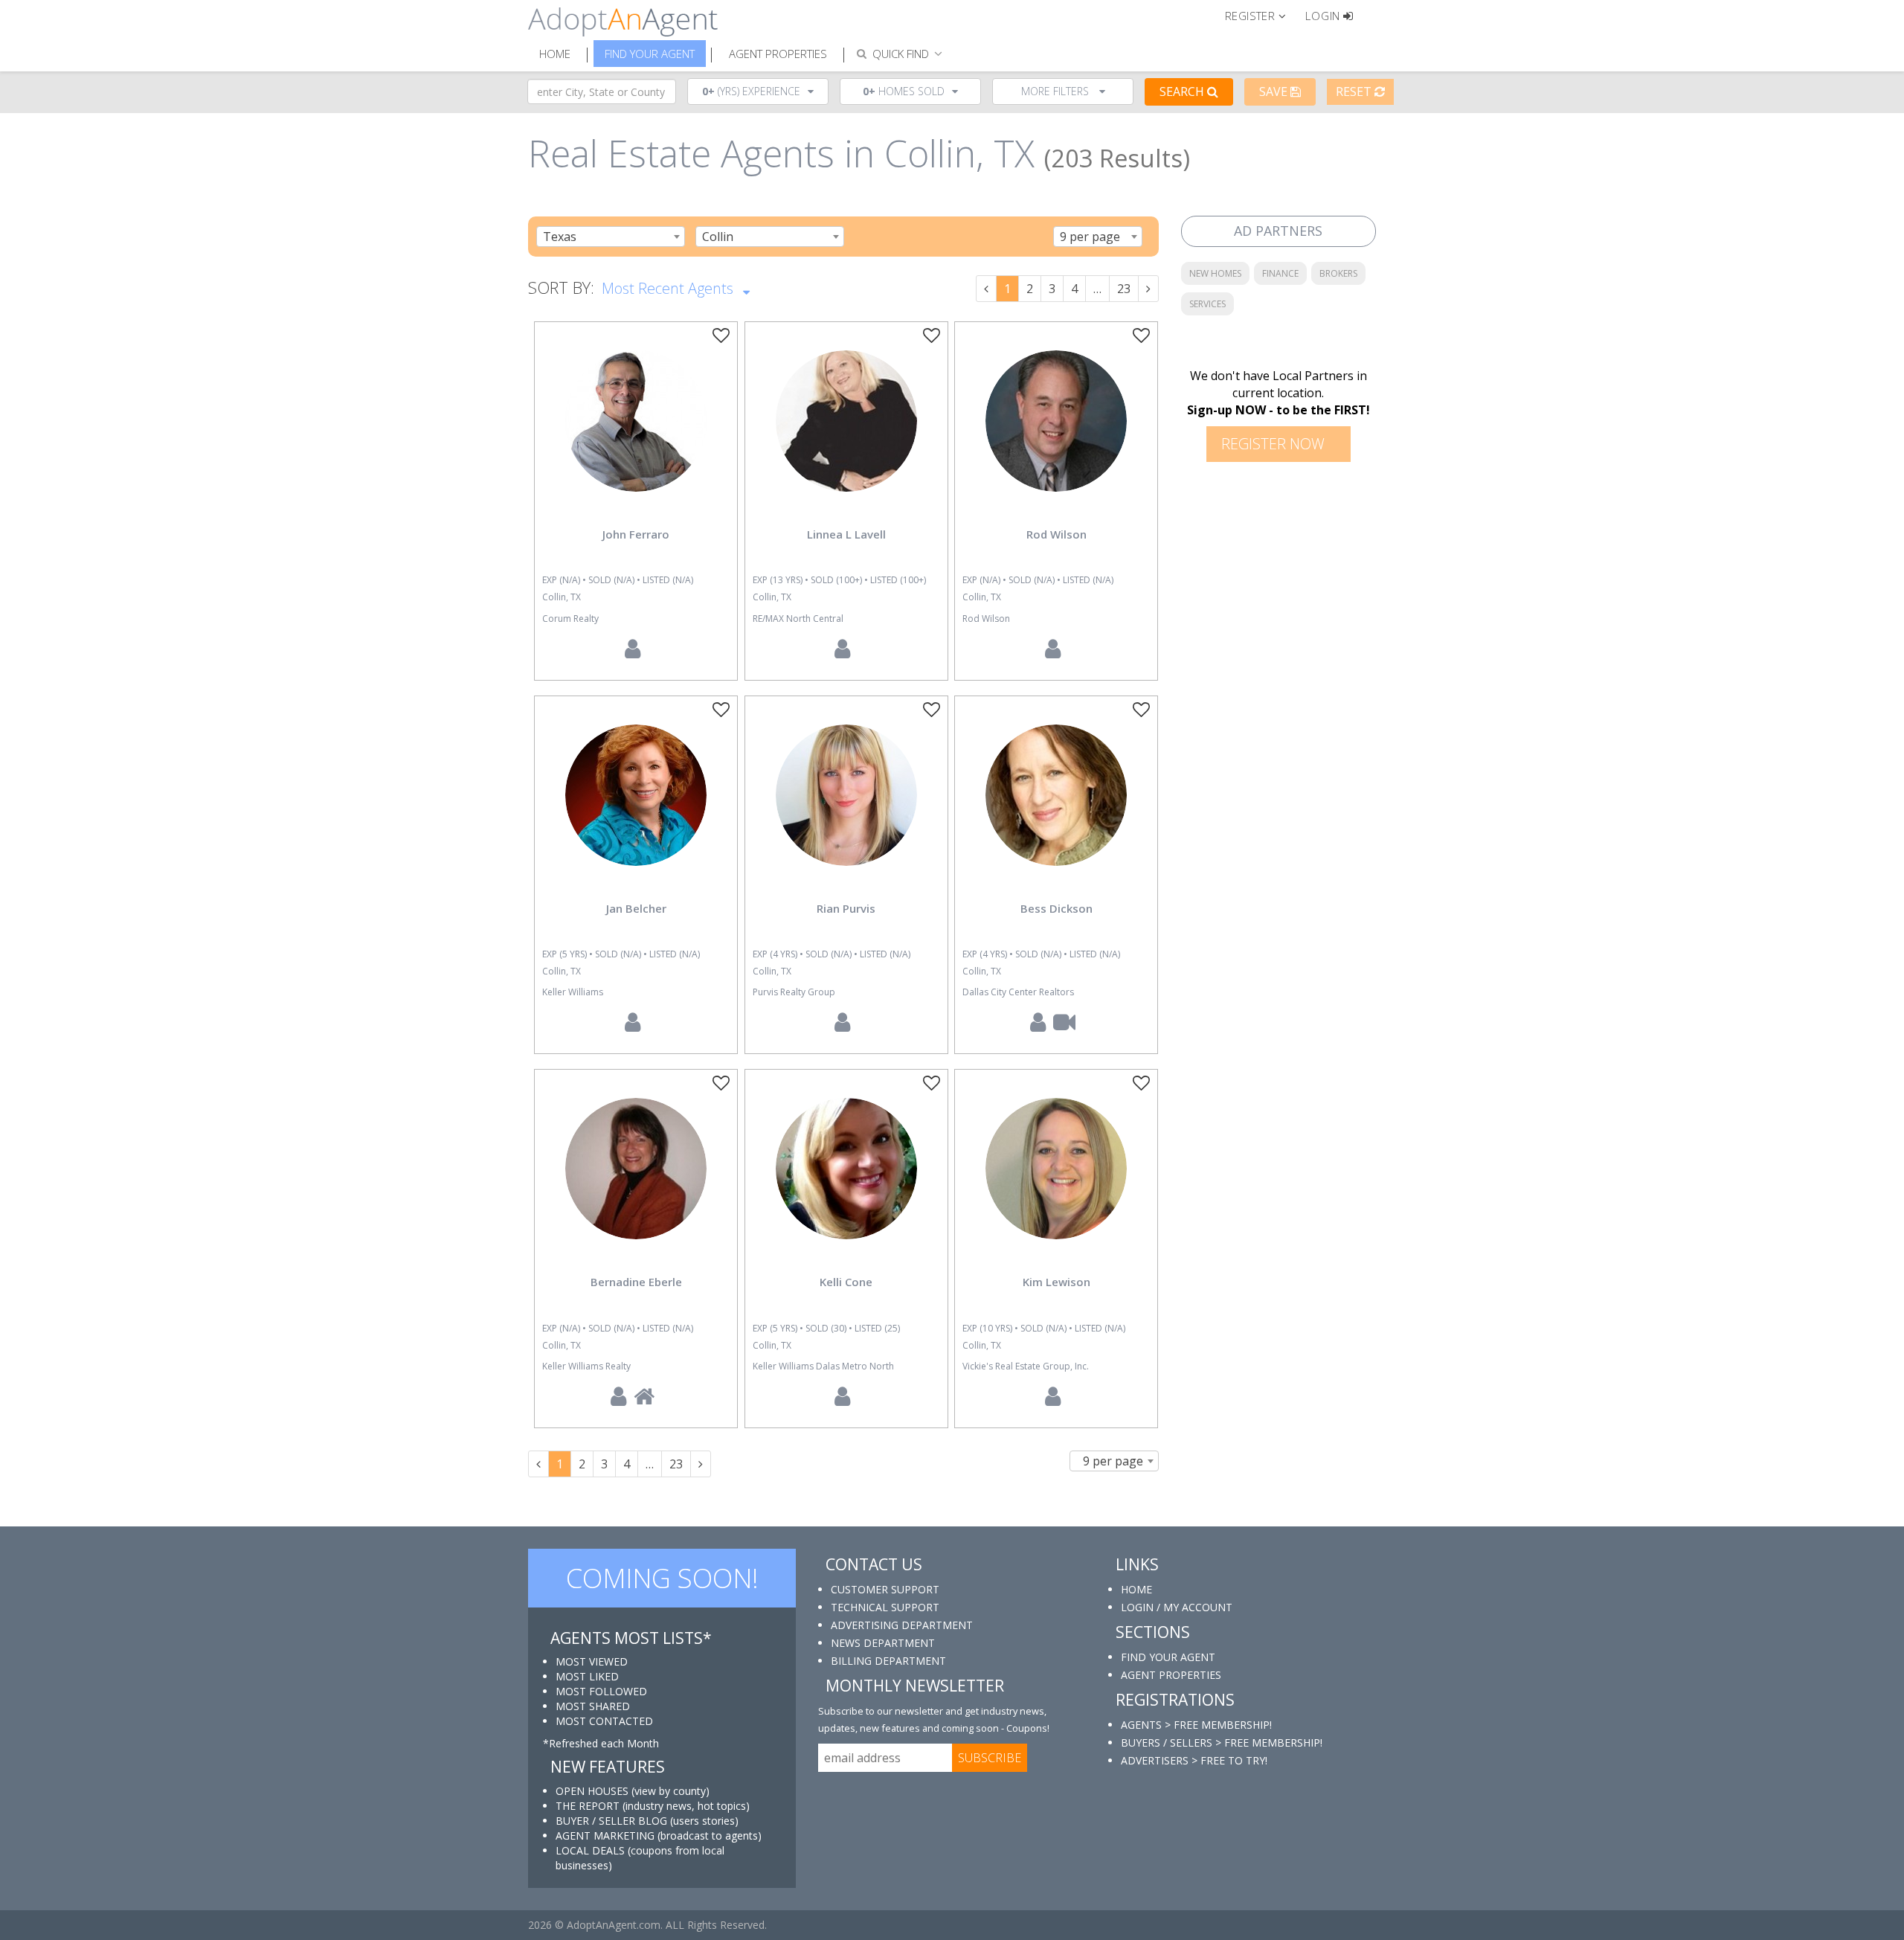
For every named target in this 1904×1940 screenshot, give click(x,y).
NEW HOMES (1215, 273)
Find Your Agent (650, 54)
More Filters (1056, 91)
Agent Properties (778, 54)
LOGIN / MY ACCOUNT (1177, 1607)
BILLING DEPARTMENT (888, 1661)
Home (555, 54)
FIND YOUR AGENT (1168, 1657)
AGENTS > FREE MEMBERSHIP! (1196, 1725)
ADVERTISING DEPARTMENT (902, 1625)
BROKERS (1338, 273)
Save (1275, 91)
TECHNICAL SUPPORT (885, 1607)
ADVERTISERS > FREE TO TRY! (1194, 1760)
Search (1183, 91)
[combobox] (611, 237)
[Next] (1148, 289)
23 (1124, 289)
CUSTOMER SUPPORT (885, 1589)
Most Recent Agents (669, 288)
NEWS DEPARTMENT (883, 1643)
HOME (1136, 1589)
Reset (1355, 91)
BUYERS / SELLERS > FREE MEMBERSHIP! (1222, 1743)
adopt (636, 434)
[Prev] (986, 289)
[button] (1262, 15)
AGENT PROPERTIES (1171, 1675)
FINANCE (1280, 273)
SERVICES (1207, 304)
